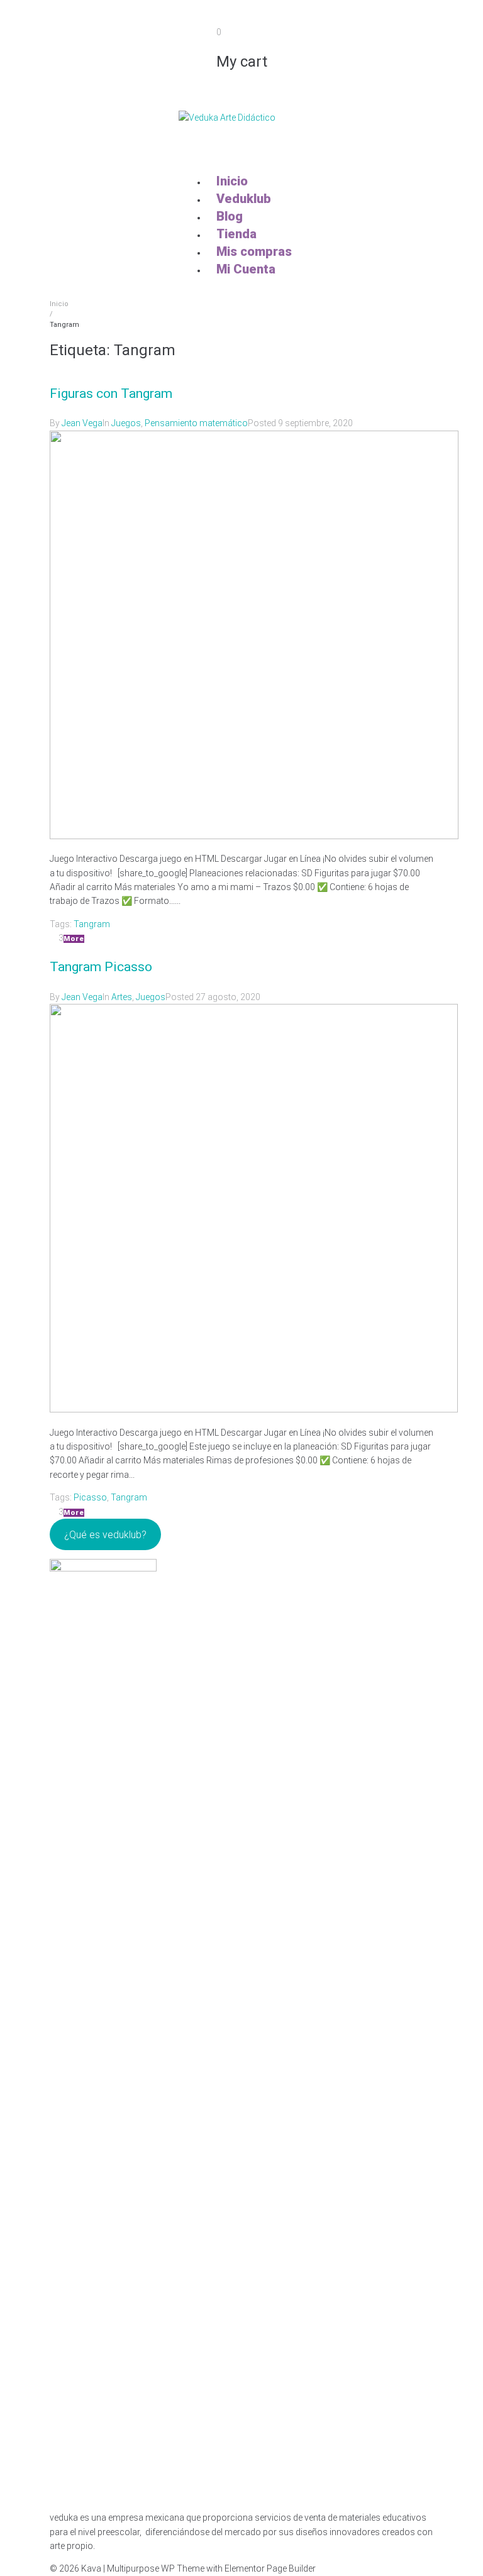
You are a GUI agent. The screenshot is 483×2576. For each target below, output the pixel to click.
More (74, 939)
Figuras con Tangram (111, 394)
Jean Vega (82, 423)
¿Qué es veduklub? (105, 1535)
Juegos (126, 423)
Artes (122, 997)
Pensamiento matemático (196, 423)
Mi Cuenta (246, 269)
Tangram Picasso (101, 967)
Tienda (236, 234)
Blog (230, 216)
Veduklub (244, 199)
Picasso (90, 1497)
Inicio (232, 181)
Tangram (92, 924)
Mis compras (254, 251)
